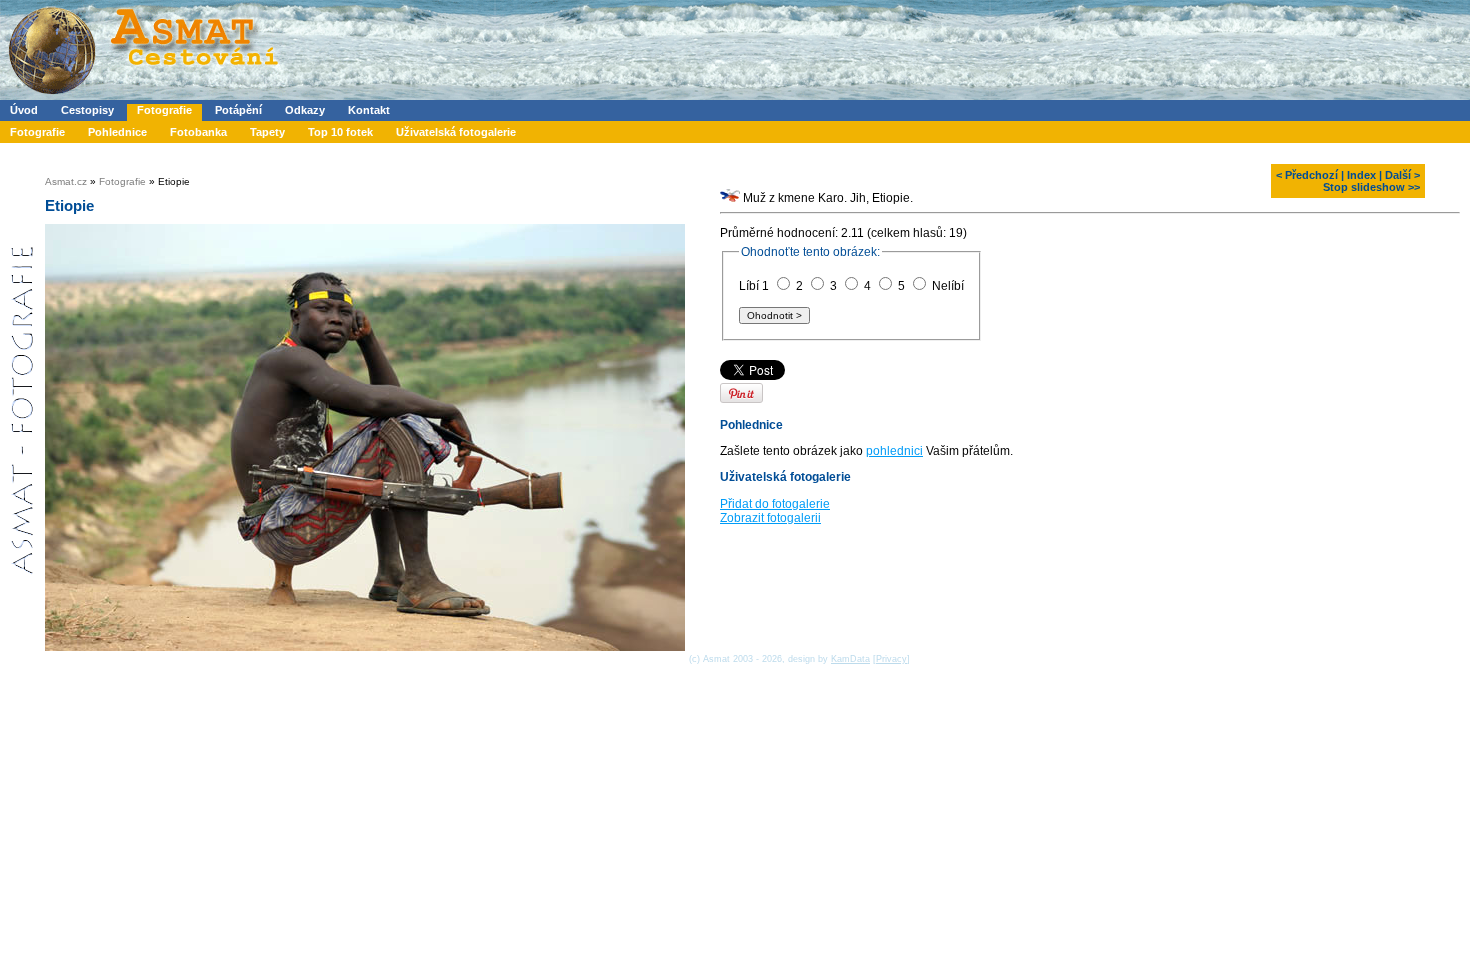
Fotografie (164, 110)
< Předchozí (1307, 175)
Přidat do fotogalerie (775, 504)
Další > (1402, 175)
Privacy (891, 659)
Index (1361, 175)
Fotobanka (198, 132)
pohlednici (894, 451)
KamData (850, 659)
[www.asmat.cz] (142, 96)
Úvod (24, 110)
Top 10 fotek (340, 132)
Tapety (267, 132)
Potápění (238, 110)
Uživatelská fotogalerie (456, 132)
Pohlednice (117, 132)
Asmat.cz (66, 181)
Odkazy (305, 110)
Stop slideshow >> (1371, 187)
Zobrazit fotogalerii (770, 518)
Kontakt (369, 110)
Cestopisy (87, 110)
